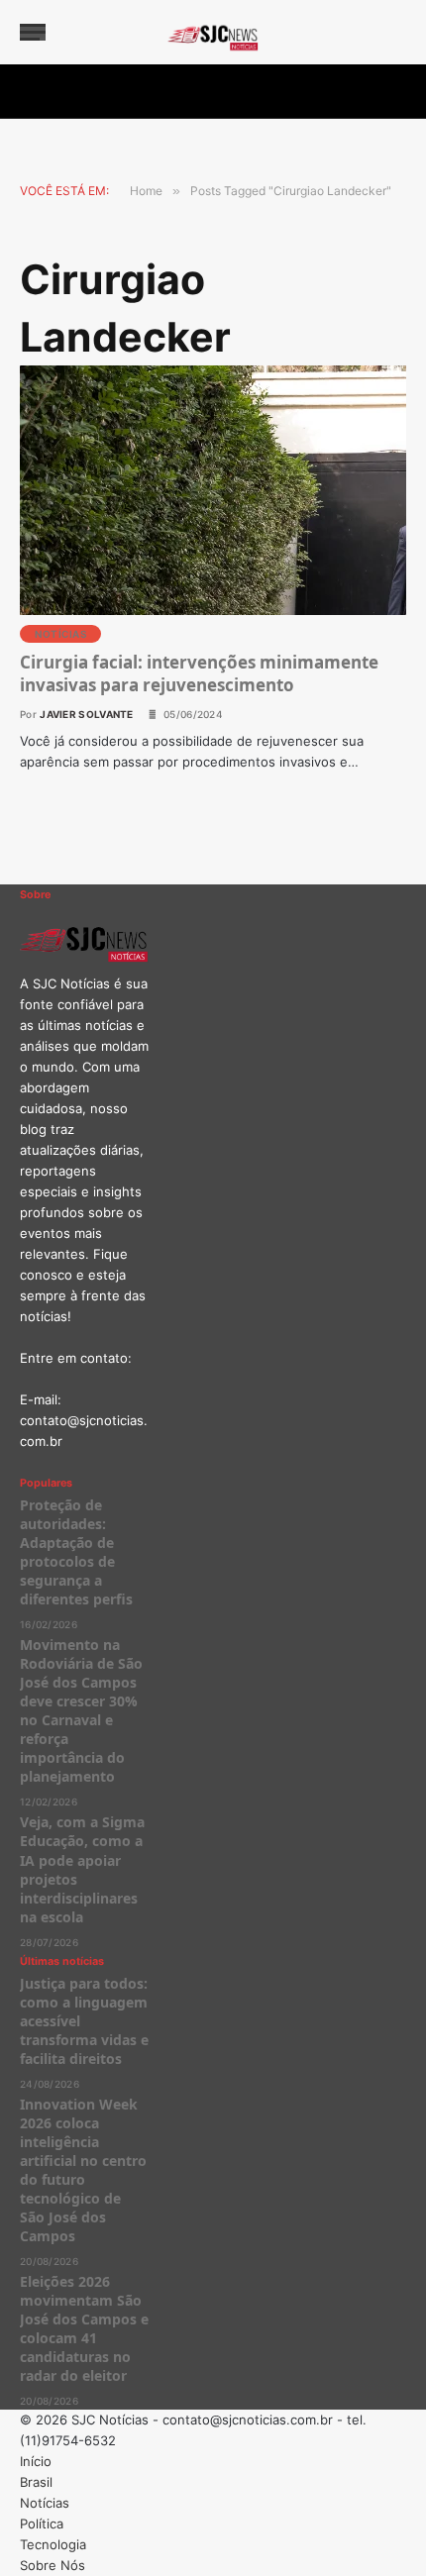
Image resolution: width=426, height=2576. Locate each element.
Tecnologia (53, 2544)
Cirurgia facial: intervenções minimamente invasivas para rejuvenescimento (199, 673)
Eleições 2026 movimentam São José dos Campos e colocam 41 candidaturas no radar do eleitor (84, 2328)
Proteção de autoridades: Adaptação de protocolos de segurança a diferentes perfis (78, 1552)
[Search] (397, 32)
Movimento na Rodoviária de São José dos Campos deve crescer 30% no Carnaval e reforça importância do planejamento (81, 1710)
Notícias (60, 634)
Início (36, 2461)
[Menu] (33, 32)
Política (42, 2524)
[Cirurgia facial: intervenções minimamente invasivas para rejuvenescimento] (213, 490)
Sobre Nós (53, 2565)
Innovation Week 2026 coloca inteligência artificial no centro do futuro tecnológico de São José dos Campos (83, 2170)
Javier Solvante (87, 714)
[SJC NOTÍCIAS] (213, 32)
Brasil (36, 2482)
